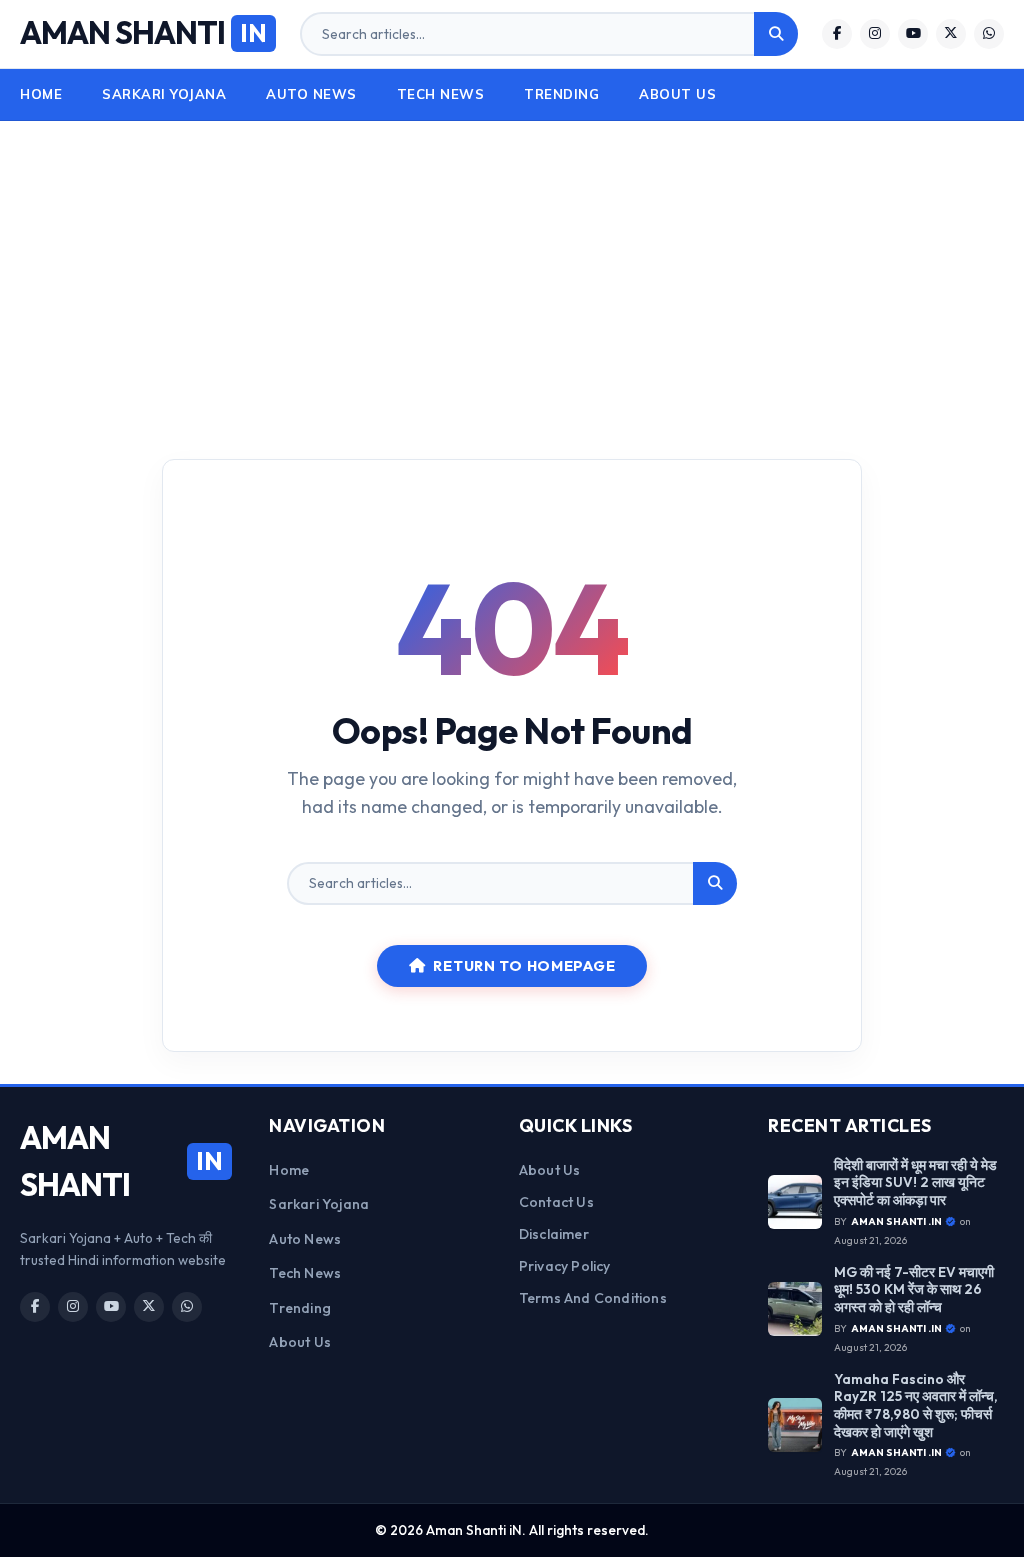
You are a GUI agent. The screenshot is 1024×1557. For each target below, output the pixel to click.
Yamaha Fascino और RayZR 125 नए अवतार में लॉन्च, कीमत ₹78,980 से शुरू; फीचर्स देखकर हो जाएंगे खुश (916, 1406)
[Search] (776, 34)
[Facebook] (837, 34)
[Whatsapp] (989, 34)
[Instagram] (875, 34)
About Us (677, 94)
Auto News (311, 94)
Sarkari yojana (164, 94)
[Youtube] (913, 34)
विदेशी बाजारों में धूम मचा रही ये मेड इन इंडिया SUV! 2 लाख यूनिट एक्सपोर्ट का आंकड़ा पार (915, 1183)
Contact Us (556, 1202)
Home (41, 94)
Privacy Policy (565, 1266)
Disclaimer (554, 1234)
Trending (561, 94)
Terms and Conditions (593, 1298)
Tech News (441, 94)
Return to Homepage (524, 966)
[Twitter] (951, 34)
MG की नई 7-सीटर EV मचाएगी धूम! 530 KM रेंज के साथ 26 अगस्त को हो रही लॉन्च (914, 1290)
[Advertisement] (512, 271)
